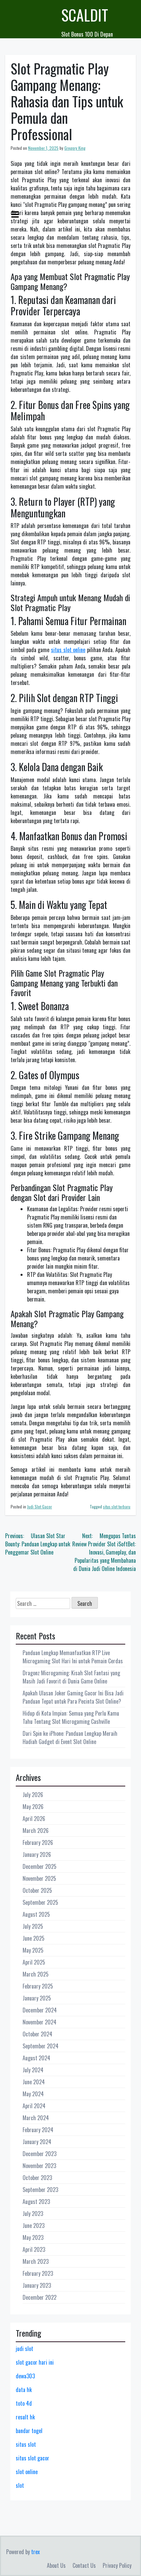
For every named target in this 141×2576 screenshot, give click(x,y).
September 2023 (40, 2190)
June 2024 (34, 2082)
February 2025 (38, 1986)
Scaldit (85, 15)
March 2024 (36, 2118)
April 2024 (34, 2106)
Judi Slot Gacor (40, 1507)
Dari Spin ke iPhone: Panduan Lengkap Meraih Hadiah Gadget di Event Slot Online (70, 1738)
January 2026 (37, 1854)
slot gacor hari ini (35, 2362)
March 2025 (36, 1974)
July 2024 (33, 2070)
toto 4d (24, 2403)
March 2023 (36, 2261)
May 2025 (33, 1950)
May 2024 (33, 2094)
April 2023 (34, 2249)
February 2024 (38, 2130)
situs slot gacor (33, 2458)
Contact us (84, 2565)
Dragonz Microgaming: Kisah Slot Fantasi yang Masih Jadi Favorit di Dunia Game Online (71, 1677)
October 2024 (37, 2034)
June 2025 (34, 1938)
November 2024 (40, 2022)
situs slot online (68, 650)
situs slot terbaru (117, 1507)
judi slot (24, 2349)
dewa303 (25, 2376)
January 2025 (37, 1998)
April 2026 (34, 1819)
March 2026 (36, 1831)
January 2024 (37, 2142)
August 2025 (36, 1914)
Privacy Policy (117, 2565)
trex (35, 2552)
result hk (25, 2417)
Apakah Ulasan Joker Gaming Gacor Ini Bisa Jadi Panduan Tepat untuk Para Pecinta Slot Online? (73, 1697)
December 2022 (40, 2297)
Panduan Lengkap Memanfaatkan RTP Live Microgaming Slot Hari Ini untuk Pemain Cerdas (73, 1657)
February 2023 (38, 2273)
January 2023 (37, 2285)
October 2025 (37, 1890)
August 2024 (36, 2058)
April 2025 (34, 1962)
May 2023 (33, 2237)
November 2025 (39, 1878)
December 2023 (40, 2154)
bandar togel (29, 2431)
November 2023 (39, 2166)
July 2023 (33, 2214)
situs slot (26, 2444)
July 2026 (33, 1795)
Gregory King (75, 148)
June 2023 (34, 2225)
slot (20, 2485)
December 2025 (40, 1866)
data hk (24, 2390)
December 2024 (40, 2010)
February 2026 (38, 1842)
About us (56, 2565)
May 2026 (33, 1807)
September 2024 (41, 2046)
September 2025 (40, 1902)
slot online (27, 2472)
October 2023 (37, 2178)
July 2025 (33, 1926)
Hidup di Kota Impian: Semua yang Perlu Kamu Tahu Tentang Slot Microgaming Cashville (71, 1717)
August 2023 (36, 2202)
